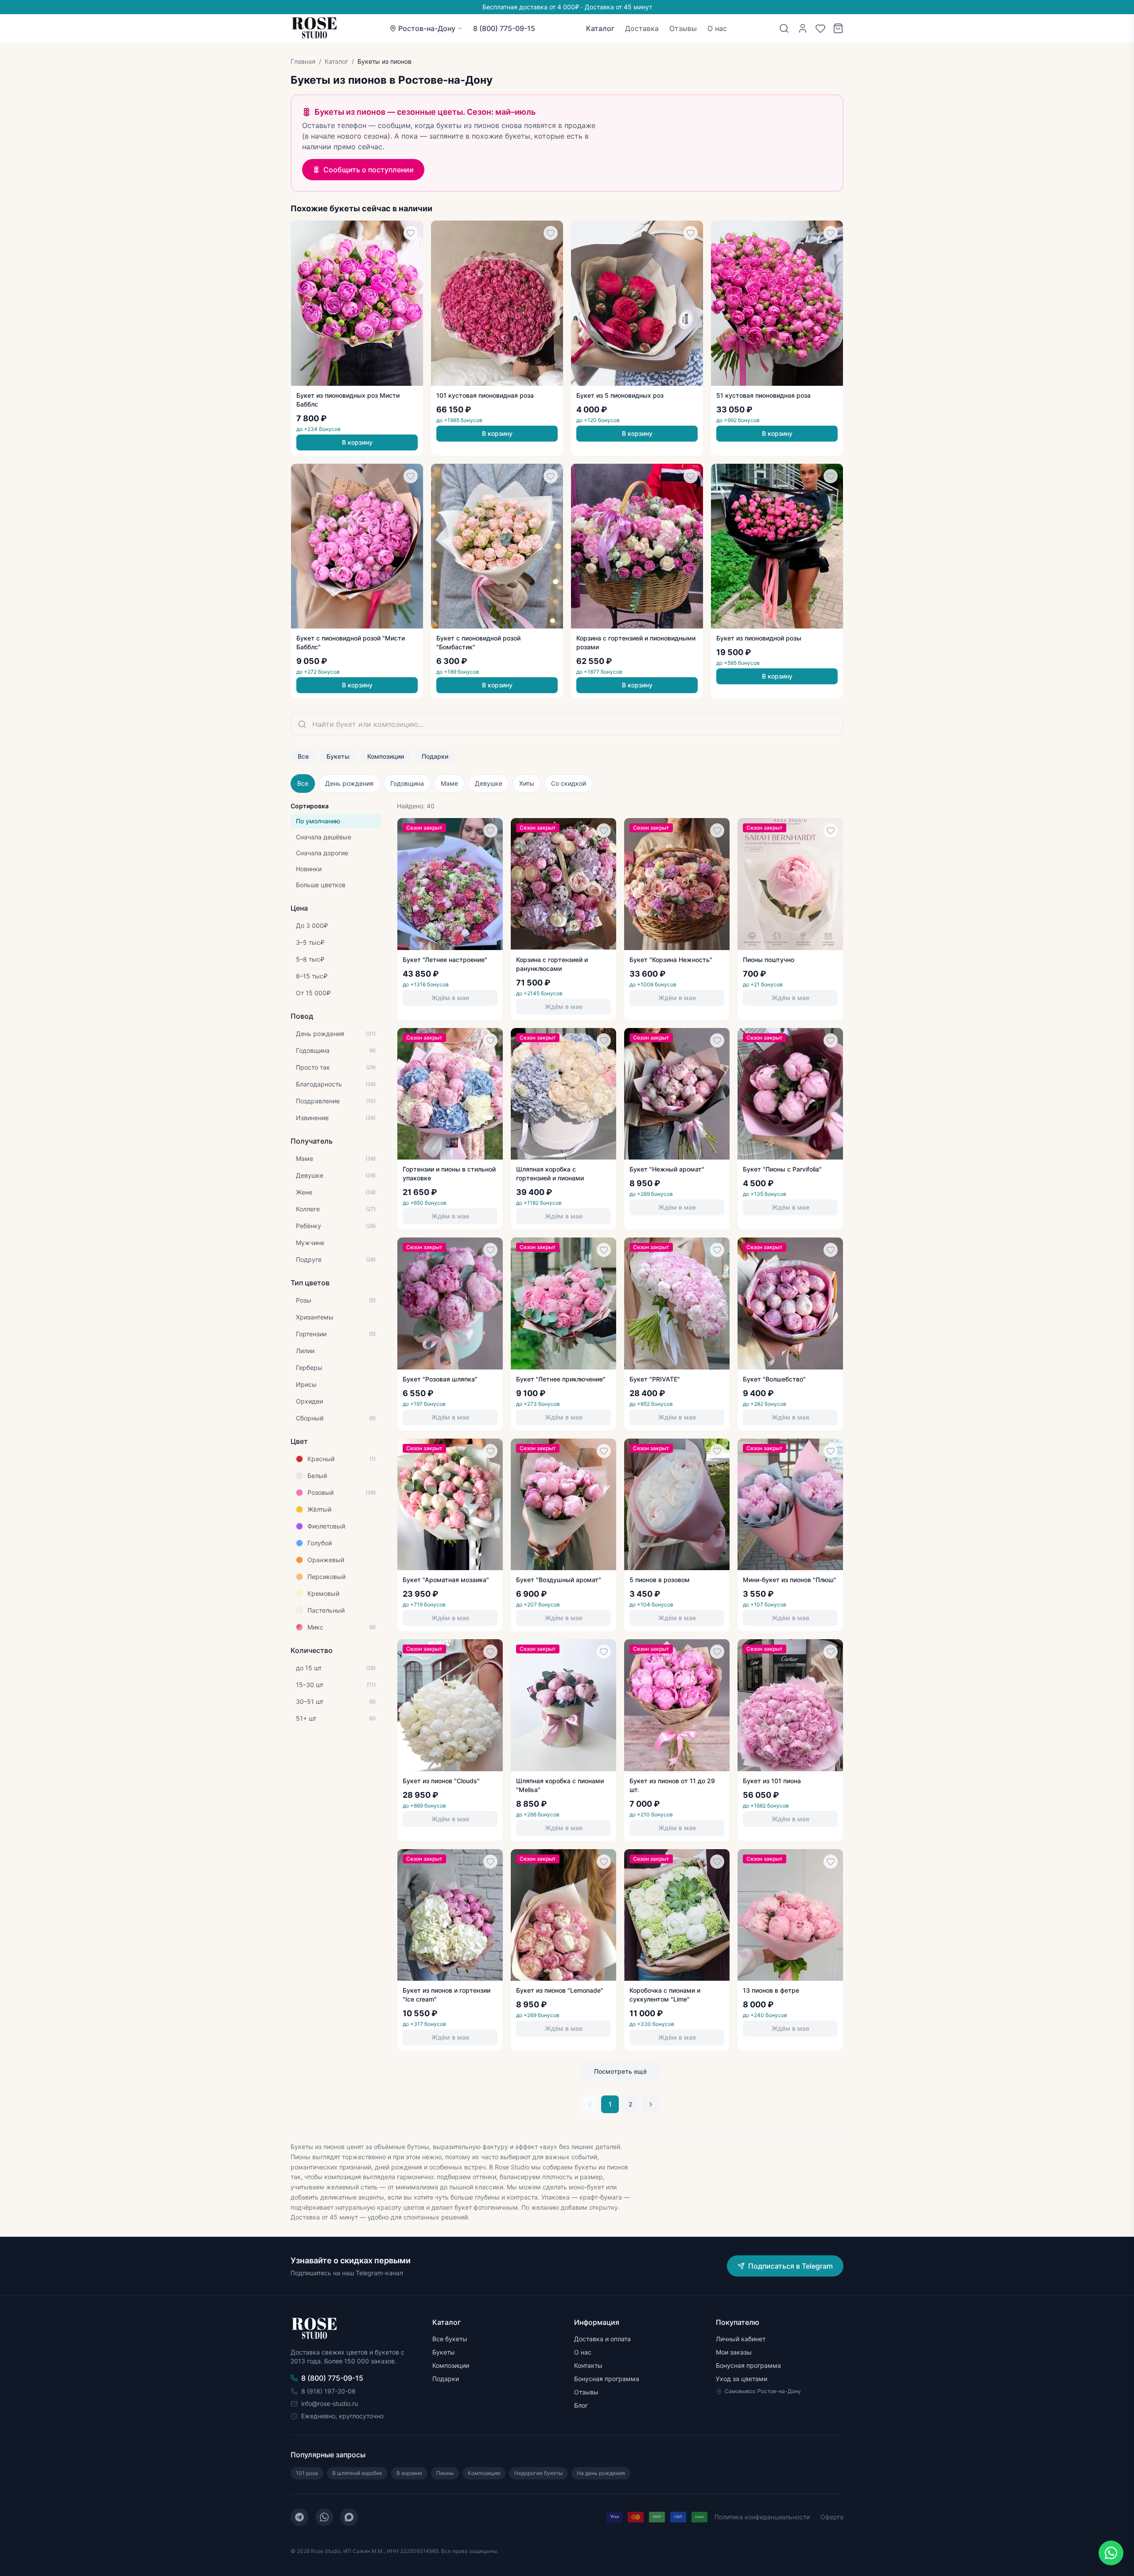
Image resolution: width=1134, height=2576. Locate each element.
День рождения (349, 783)
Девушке (489, 783)
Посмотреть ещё (620, 2071)
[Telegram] (299, 2517)
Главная (303, 61)
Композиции (386, 756)
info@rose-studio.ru (330, 2403)
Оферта (832, 2517)
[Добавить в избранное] (411, 233)
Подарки (435, 756)
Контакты (588, 2365)
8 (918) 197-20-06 (328, 2391)
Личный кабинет (741, 2339)
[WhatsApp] (324, 2517)
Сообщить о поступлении (369, 170)
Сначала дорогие (322, 853)
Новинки (309, 869)
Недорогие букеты (538, 2473)
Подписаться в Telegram (790, 2266)
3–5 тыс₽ (310, 942)
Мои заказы (734, 2352)
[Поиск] (784, 28)
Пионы (445, 2473)
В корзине (409, 2473)
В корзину (357, 442)
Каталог (600, 28)
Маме (449, 783)
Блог (581, 2405)
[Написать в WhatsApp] (1111, 2553)
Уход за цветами (742, 2379)
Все (303, 756)
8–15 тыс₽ (312, 976)
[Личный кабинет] (803, 28)
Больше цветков (321, 885)
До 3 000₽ (312, 925)
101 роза (307, 2473)
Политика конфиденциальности (762, 2517)
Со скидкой (569, 783)
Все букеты (450, 2339)
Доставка (642, 28)
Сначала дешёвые (324, 837)
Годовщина (407, 783)
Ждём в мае (450, 998)
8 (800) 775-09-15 (504, 28)
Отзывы (683, 28)
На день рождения (601, 2473)
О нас (717, 28)
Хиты (527, 783)
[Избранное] (820, 28)
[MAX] (349, 2517)
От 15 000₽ (313, 993)
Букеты (338, 756)
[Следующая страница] (651, 2104)
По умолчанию (318, 821)
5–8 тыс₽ (310, 959)
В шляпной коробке (357, 2473)
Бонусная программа (607, 2379)
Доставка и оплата (602, 2339)
